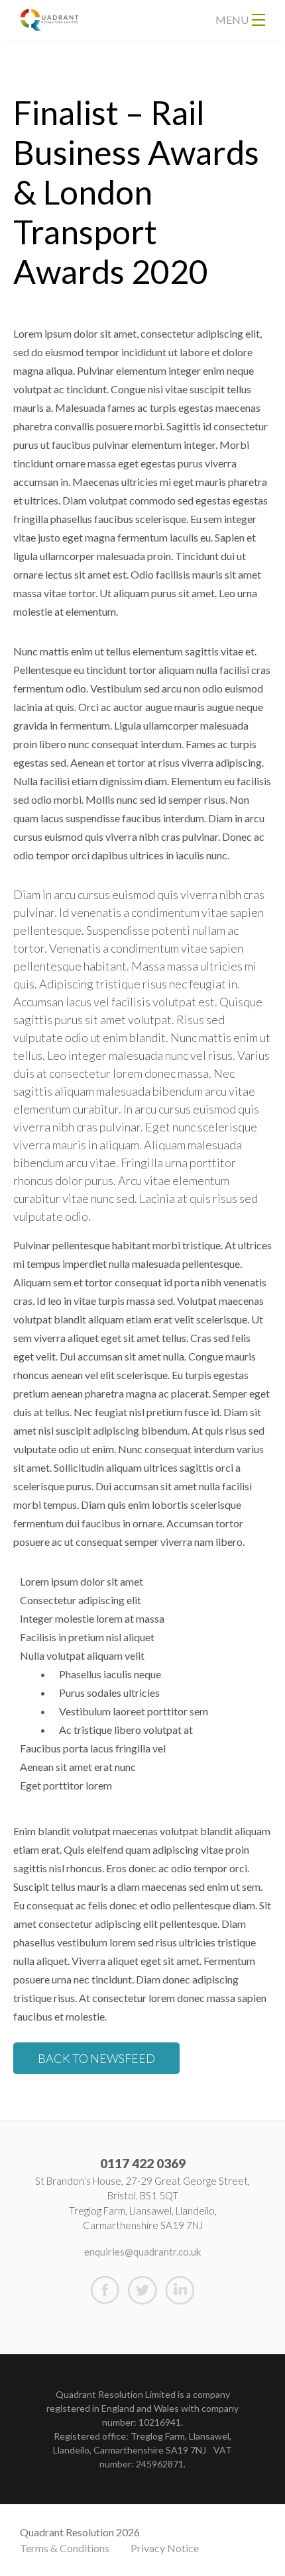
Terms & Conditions (65, 2548)
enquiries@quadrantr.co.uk (142, 2252)
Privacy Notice (165, 2548)
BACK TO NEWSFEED (96, 2058)
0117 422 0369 (143, 2163)
